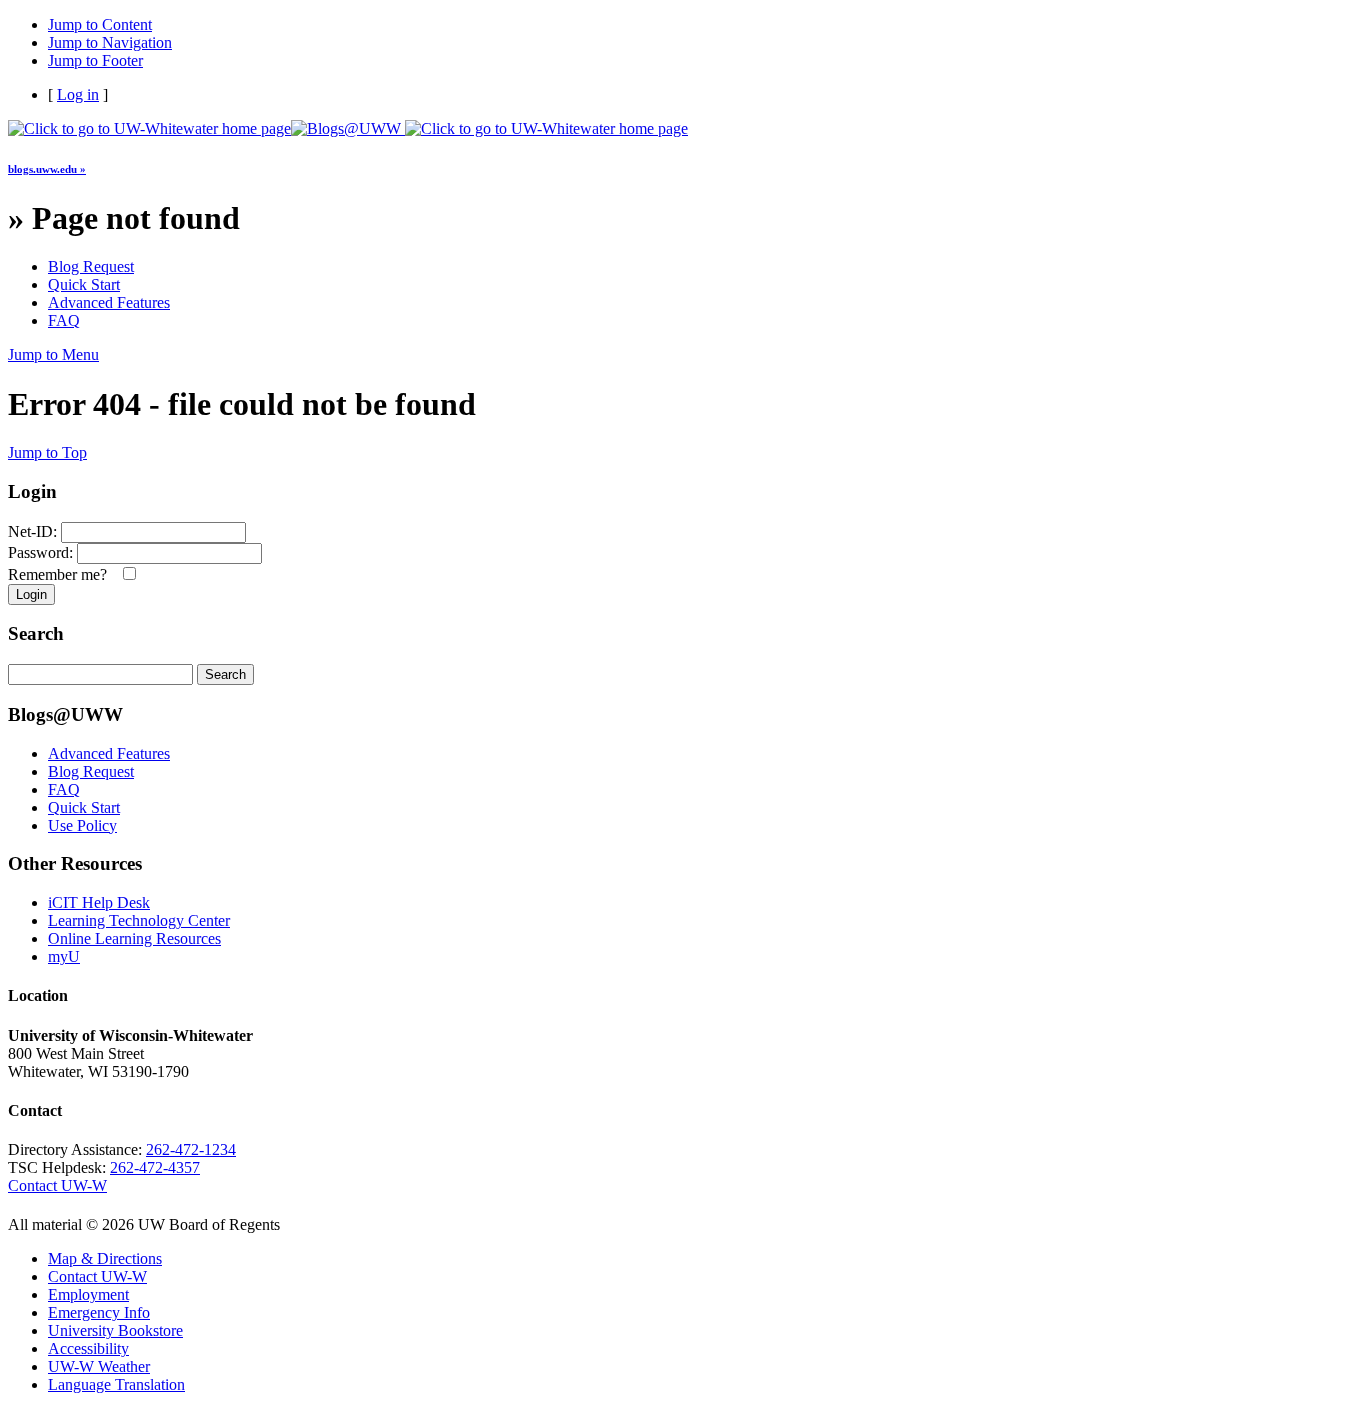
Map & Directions (105, 1258)
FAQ (64, 320)
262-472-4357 (155, 1167)
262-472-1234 (191, 1149)
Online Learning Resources (134, 938)
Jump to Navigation (110, 42)
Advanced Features (109, 302)
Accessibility (88, 1348)
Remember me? (61, 574)
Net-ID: (32, 531)
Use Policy (82, 825)
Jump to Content (100, 24)
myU (64, 956)
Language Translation (116, 1384)
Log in (78, 94)
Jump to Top (47, 452)
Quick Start (84, 284)
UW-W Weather (99, 1366)
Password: (40, 552)
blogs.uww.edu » (47, 169)
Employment (88, 1294)
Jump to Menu (53, 354)
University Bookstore (115, 1330)
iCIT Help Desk (99, 902)
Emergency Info (99, 1312)
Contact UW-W (57, 1185)
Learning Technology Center (139, 920)
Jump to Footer (95, 60)
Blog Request (91, 266)
